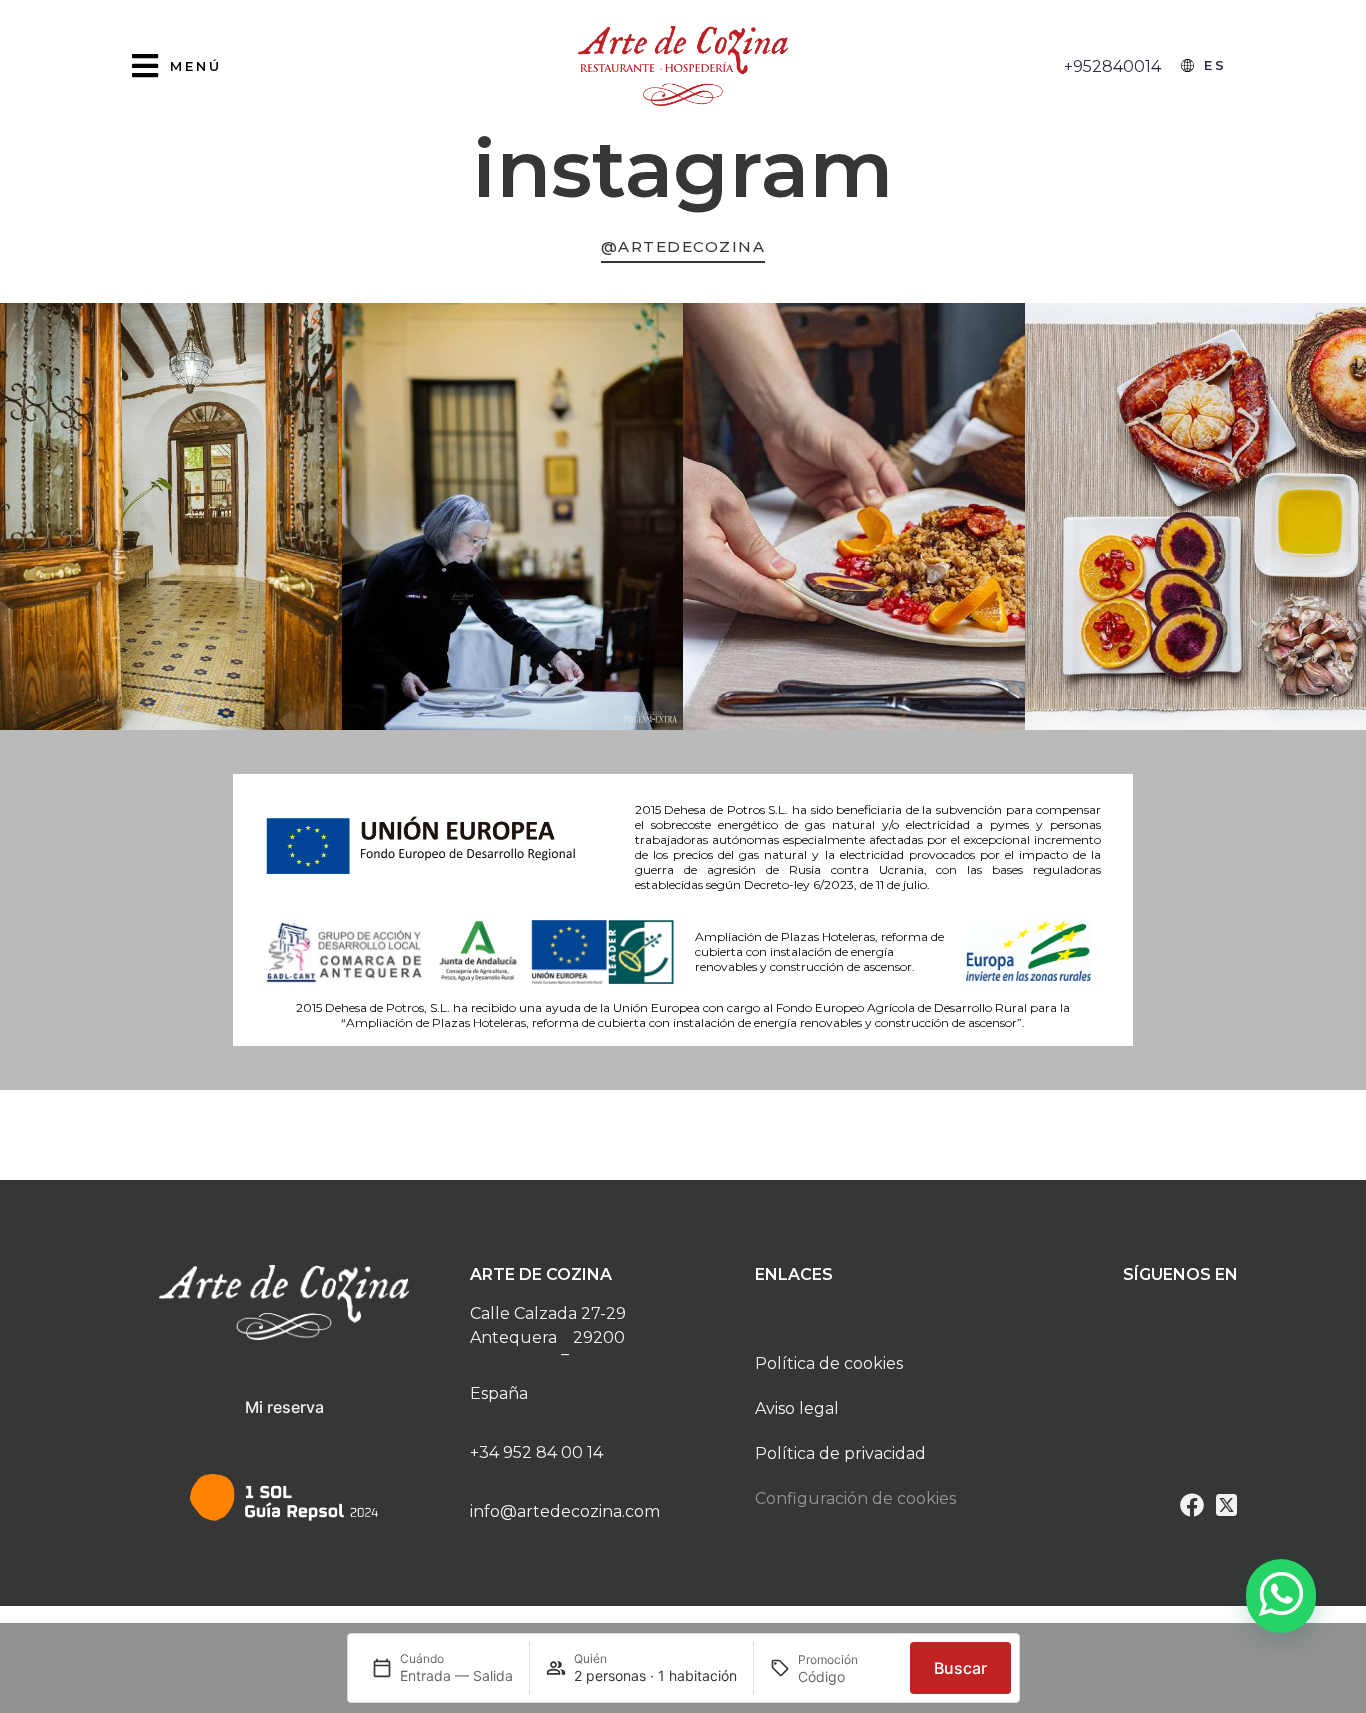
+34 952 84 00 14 (536, 1452)
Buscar (960, 1668)
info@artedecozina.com (565, 1511)
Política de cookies (829, 1363)
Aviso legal (797, 1408)
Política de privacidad (840, 1453)
